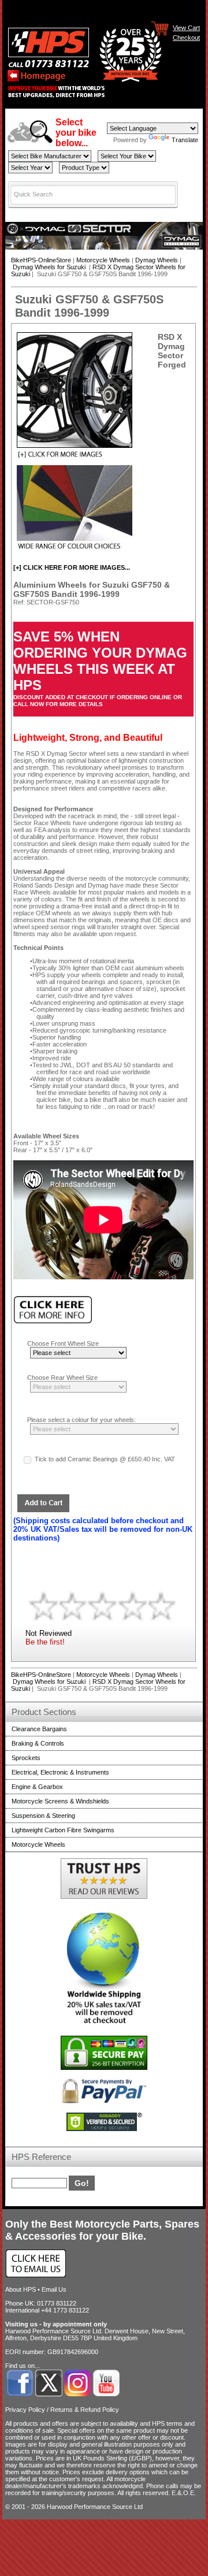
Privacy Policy (25, 2410)
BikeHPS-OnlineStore (41, 260)
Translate (185, 140)
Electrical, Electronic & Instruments (60, 1772)
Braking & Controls (38, 1743)
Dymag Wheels (157, 260)
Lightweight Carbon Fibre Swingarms (63, 1830)
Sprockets (26, 1758)
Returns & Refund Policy (85, 2410)
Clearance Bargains (39, 1729)
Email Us (54, 2289)
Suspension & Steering (43, 1816)
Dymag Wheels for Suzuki (50, 267)
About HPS (21, 2289)
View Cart (186, 27)
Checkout (186, 37)
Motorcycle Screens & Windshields (60, 1801)
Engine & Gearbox (37, 1787)
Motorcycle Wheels (103, 260)
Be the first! (45, 1642)
